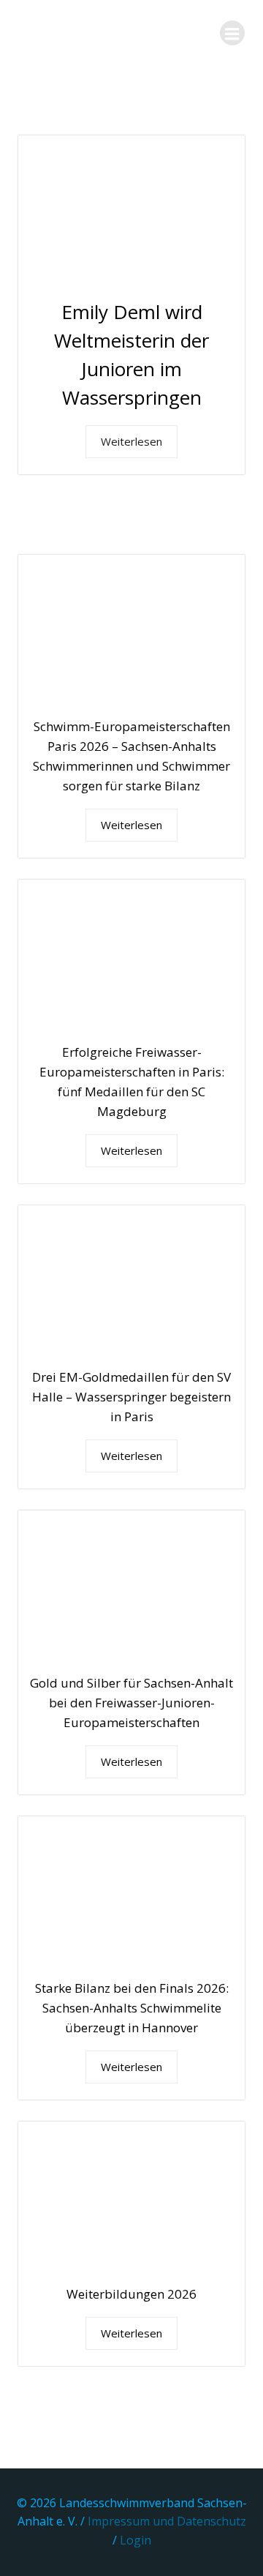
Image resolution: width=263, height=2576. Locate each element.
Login (136, 2540)
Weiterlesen (131, 441)
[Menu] (232, 33)
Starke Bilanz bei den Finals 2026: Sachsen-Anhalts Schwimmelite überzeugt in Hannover (132, 2008)
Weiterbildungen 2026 (131, 2294)
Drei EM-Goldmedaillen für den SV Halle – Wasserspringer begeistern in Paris (131, 1397)
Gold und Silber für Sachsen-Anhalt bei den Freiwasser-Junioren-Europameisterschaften (131, 1703)
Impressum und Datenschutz (167, 2521)
